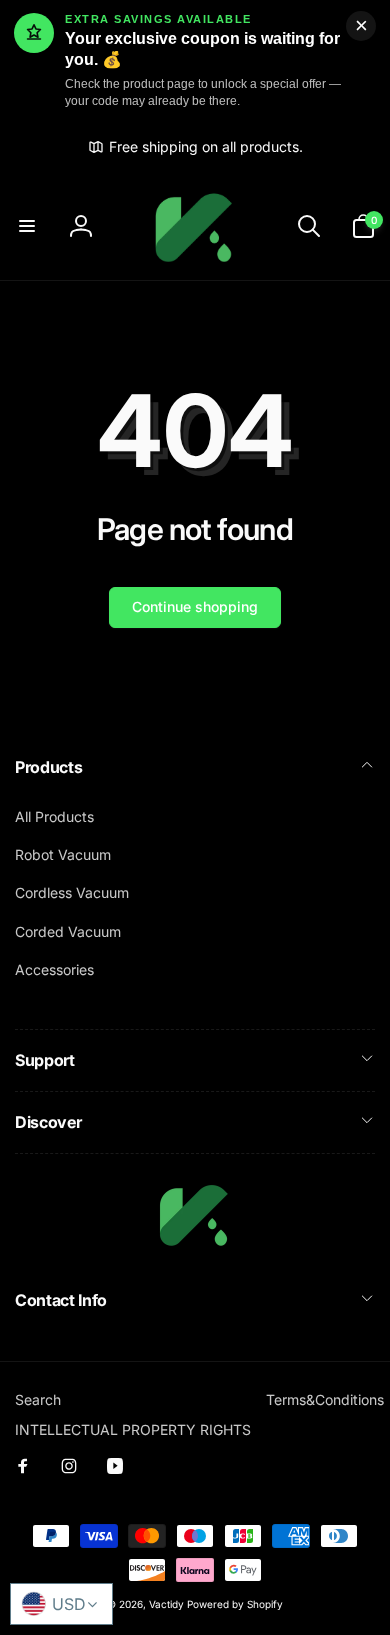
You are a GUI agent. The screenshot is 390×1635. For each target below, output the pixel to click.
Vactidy (166, 1604)
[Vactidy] (195, 1247)
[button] (27, 226)
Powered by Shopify (235, 1604)
